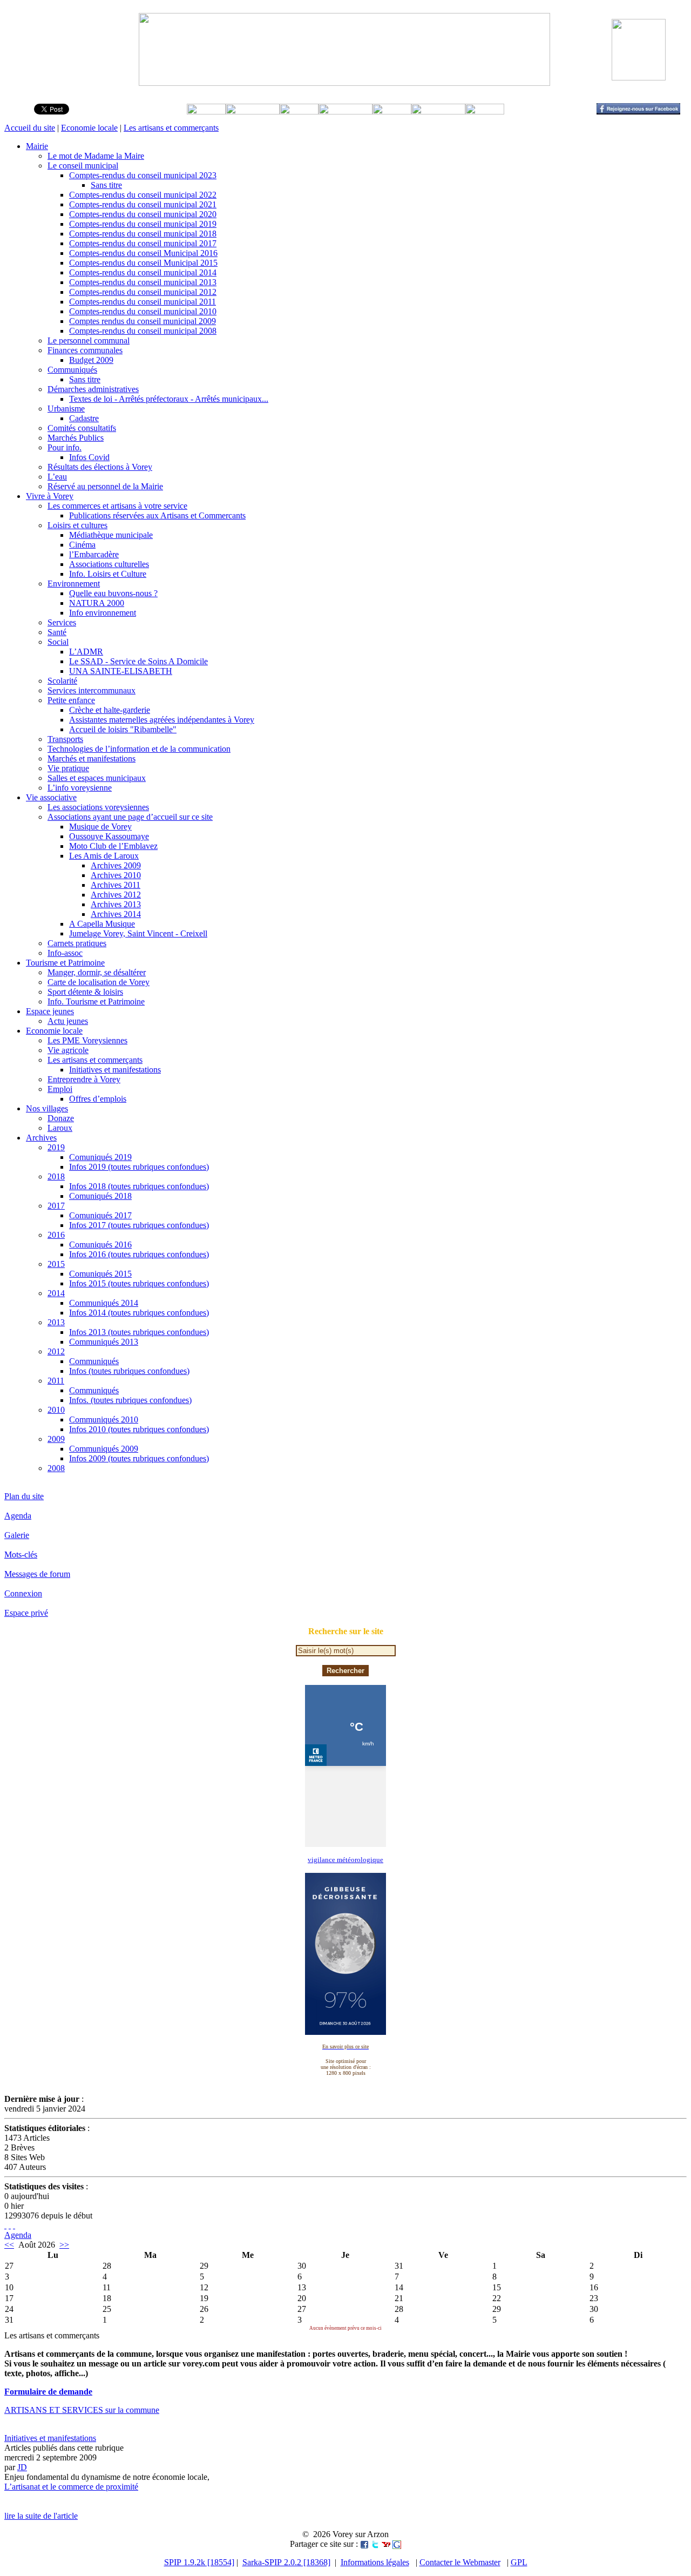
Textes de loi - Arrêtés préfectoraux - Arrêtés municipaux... (169, 399)
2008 (56, 1468)
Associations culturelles (109, 564)
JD (22, 2467)
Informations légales (375, 2562)
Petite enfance (71, 700)
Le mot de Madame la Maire (96, 156)
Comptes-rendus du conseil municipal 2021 (143, 204)
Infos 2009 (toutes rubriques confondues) (139, 1458)
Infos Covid (89, 457)
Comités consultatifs (82, 428)
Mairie (37, 146)
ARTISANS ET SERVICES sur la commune (82, 2410)
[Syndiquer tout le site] (5, 2225)
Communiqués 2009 (104, 1449)
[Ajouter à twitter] (375, 2544)
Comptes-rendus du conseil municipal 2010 (143, 311)
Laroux (60, 1128)
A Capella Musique (102, 924)
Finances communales (85, 350)
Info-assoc (65, 953)
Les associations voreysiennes (98, 807)
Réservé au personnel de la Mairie (105, 486)
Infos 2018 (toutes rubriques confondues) (139, 1186)
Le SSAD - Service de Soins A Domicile (138, 661)
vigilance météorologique (345, 1860)
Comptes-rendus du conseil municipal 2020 (143, 214)
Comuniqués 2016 (100, 1245)
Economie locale (89, 128)
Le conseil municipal (83, 166)
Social (58, 642)
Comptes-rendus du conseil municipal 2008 (143, 331)
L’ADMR (86, 652)
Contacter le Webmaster (460, 2562)
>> (64, 2245)
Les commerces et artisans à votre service (117, 506)
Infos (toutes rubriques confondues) (129, 1371)
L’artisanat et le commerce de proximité (71, 2487)
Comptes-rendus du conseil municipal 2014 (143, 272)
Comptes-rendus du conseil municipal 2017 (143, 243)
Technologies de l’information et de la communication (139, 749)
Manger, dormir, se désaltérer (97, 972)
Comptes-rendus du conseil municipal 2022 (143, 195)
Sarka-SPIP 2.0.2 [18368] (286, 2562)
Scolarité (62, 681)
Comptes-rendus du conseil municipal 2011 (143, 302)
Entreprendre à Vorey (84, 1079)
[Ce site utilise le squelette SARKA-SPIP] (10, 2225)
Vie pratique (68, 768)
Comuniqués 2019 (100, 1157)
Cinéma (82, 545)
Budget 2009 (91, 360)
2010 (56, 1410)
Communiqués (72, 370)
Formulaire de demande (48, 2392)
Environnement (74, 584)
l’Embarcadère (94, 554)
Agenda (18, 1516)
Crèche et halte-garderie (110, 710)
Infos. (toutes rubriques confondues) (130, 1400)
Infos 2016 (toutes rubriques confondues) (139, 1254)
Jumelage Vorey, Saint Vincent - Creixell (138, 933)
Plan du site (24, 1496)
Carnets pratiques (77, 943)
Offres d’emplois (98, 1099)
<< (9, 2245)
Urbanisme (66, 409)
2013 (56, 1322)
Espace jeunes (50, 1011)
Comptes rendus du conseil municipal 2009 (143, 321)
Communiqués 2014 (104, 1303)
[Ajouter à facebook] (364, 2544)
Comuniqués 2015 (100, 1274)
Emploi (60, 1089)
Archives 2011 (116, 885)
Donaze (61, 1118)
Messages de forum (37, 1574)
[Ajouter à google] (397, 2544)
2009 (56, 1439)
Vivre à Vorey (50, 496)
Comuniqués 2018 (100, 1196)
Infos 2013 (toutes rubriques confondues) (139, 1332)
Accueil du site (30, 128)
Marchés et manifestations (92, 758)
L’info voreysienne (80, 788)
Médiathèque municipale (111, 535)
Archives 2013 (116, 904)
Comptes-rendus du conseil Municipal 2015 (143, 263)
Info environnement (103, 613)
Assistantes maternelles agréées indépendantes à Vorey (162, 720)
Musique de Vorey (100, 827)
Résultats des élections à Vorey (100, 467)
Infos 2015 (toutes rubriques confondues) (139, 1283)
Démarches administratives (93, 389)
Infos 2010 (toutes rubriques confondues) (139, 1429)
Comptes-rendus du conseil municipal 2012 (143, 292)
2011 (56, 1381)
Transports (65, 739)
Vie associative (51, 797)
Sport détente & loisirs (85, 992)
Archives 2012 (116, 895)
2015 (56, 1264)
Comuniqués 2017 (100, 1215)
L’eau (57, 477)
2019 (56, 1147)
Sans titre (106, 185)
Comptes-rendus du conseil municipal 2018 (143, 234)
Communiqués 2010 (104, 1420)
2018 (56, 1176)
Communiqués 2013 (104, 1342)
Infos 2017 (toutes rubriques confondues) (139, 1225)
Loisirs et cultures (77, 525)
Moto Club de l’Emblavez (113, 846)
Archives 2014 (116, 914)
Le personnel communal (89, 340)
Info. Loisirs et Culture (108, 574)
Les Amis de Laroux (104, 856)
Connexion (23, 1593)
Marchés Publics (76, 438)
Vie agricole (68, 1050)
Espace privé (26, 1613)
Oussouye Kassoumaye (109, 836)
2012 (56, 1351)
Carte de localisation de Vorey (99, 982)
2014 (56, 1293)
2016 (56, 1235)
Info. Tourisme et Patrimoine (96, 1002)
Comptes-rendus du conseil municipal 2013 (143, 282)
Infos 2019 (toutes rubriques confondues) (139, 1167)
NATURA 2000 (97, 603)
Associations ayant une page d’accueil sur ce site (130, 817)
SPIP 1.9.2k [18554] (199, 2562)
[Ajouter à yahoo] (386, 2544)
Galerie (17, 1535)
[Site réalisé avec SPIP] (14, 2225)
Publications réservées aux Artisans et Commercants (157, 515)
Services (62, 622)
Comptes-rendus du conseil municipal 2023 (143, 175)
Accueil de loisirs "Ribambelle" (123, 729)
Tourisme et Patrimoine (65, 963)
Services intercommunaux (92, 690)
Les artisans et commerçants (171, 128)
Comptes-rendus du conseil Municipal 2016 (143, 253)
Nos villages (47, 1108)
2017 (56, 1206)
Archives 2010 (116, 875)
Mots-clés (21, 1555)
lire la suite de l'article (41, 2516)
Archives (41, 1138)
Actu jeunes (68, 1021)
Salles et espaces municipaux (97, 778)
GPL (519, 2562)
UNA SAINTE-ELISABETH (121, 671)
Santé (57, 632)
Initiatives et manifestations (115, 1070)
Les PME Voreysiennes (87, 1040)
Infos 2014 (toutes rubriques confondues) (139, 1313)
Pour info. (65, 447)
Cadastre (84, 418)
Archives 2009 (116, 865)
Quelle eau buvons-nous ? (113, 593)
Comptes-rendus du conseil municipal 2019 (143, 224)
